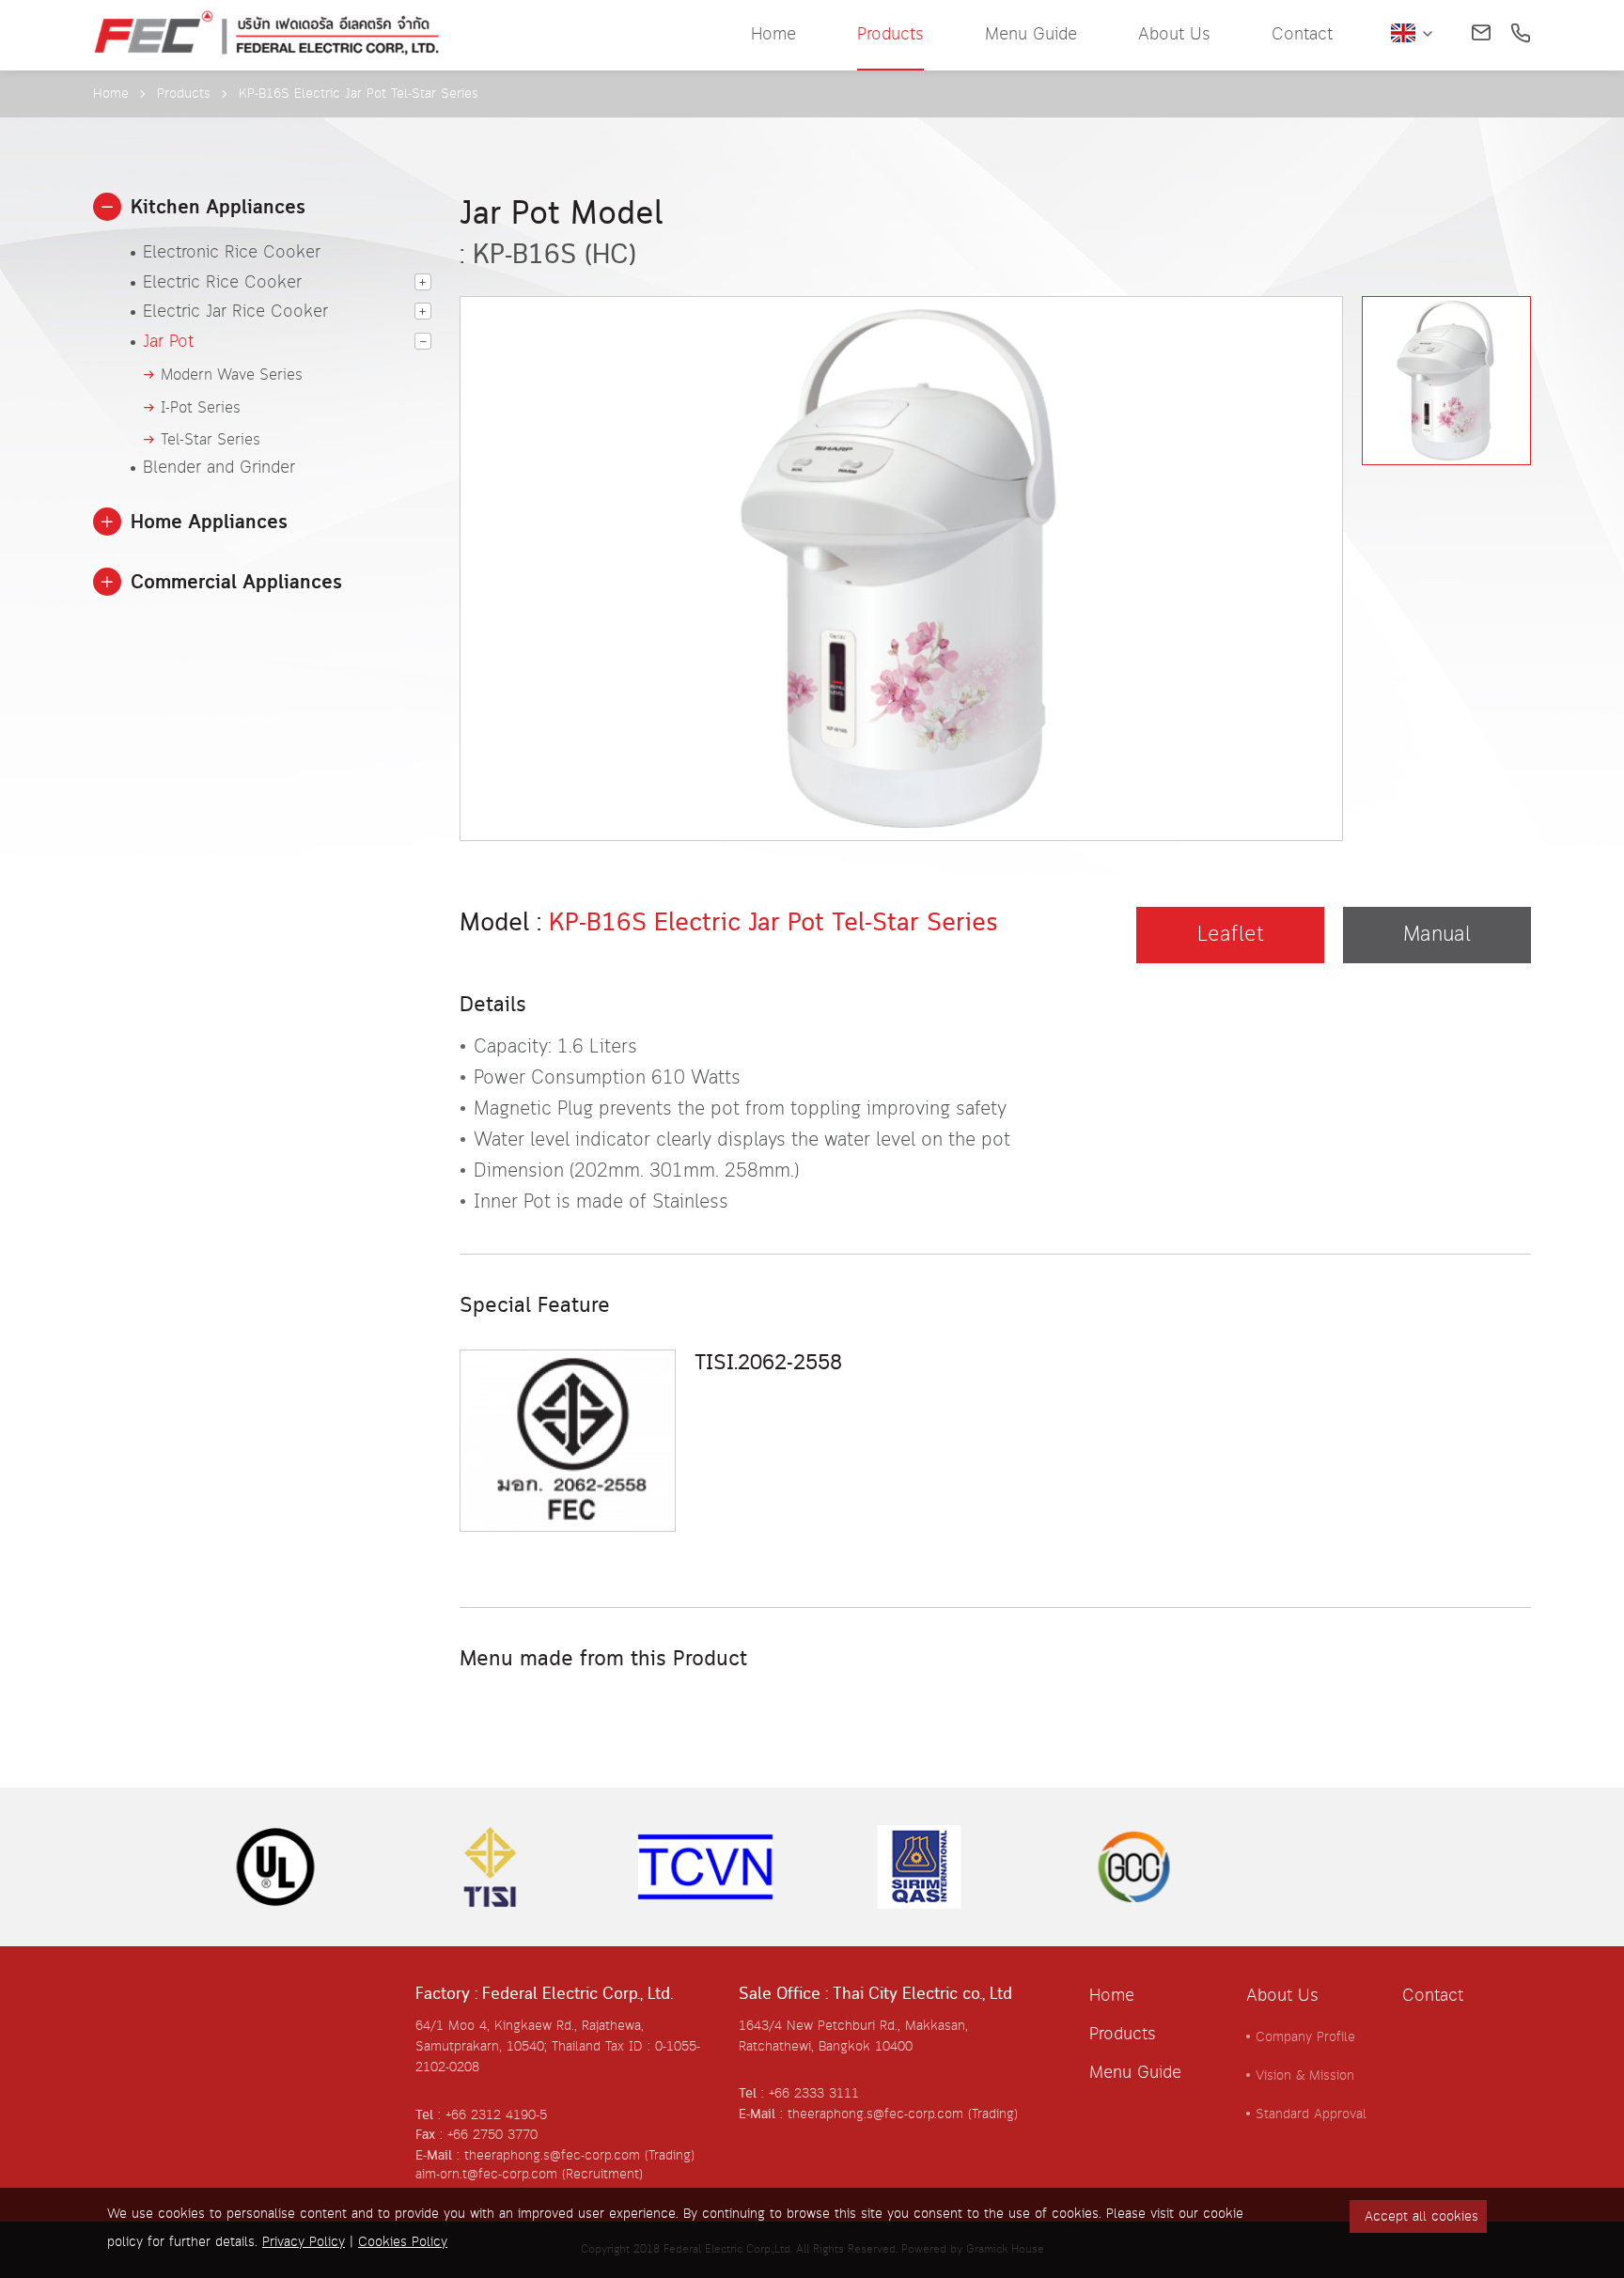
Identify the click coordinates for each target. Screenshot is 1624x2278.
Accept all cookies (1421, 2217)
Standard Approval (1311, 2114)
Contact (1302, 35)
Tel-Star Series (211, 440)
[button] (107, 207)
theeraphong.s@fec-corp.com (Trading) (903, 2114)
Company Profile (1305, 2037)
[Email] (1481, 35)
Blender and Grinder (219, 469)
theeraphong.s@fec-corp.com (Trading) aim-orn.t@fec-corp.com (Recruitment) (555, 2165)
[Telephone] (1521, 35)
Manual (1437, 935)
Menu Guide (1031, 35)
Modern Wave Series (232, 375)
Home (773, 35)
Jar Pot (168, 343)
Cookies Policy (403, 2242)
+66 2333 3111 (814, 2094)
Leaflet (1231, 935)
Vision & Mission (1305, 2076)
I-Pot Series (201, 408)
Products (890, 35)
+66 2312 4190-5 (496, 2115)
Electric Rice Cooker (222, 284)
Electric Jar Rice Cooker (235, 313)
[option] (901, 517)
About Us (1174, 35)
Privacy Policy (304, 2242)
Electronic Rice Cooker (232, 254)
